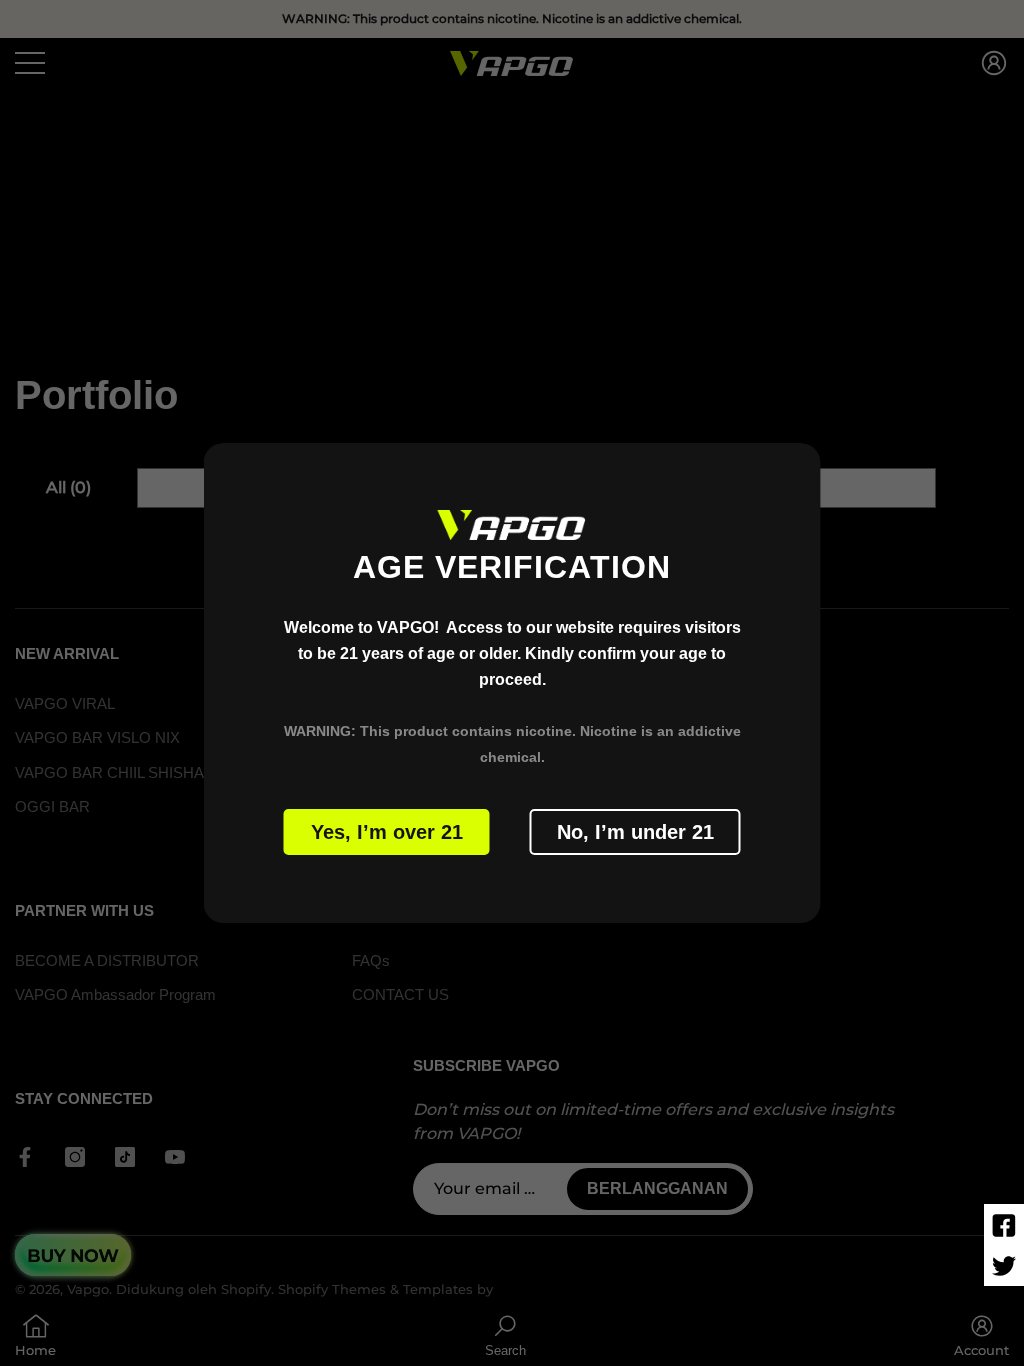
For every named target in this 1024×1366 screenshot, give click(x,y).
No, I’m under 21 (635, 832)
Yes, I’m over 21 (387, 832)
